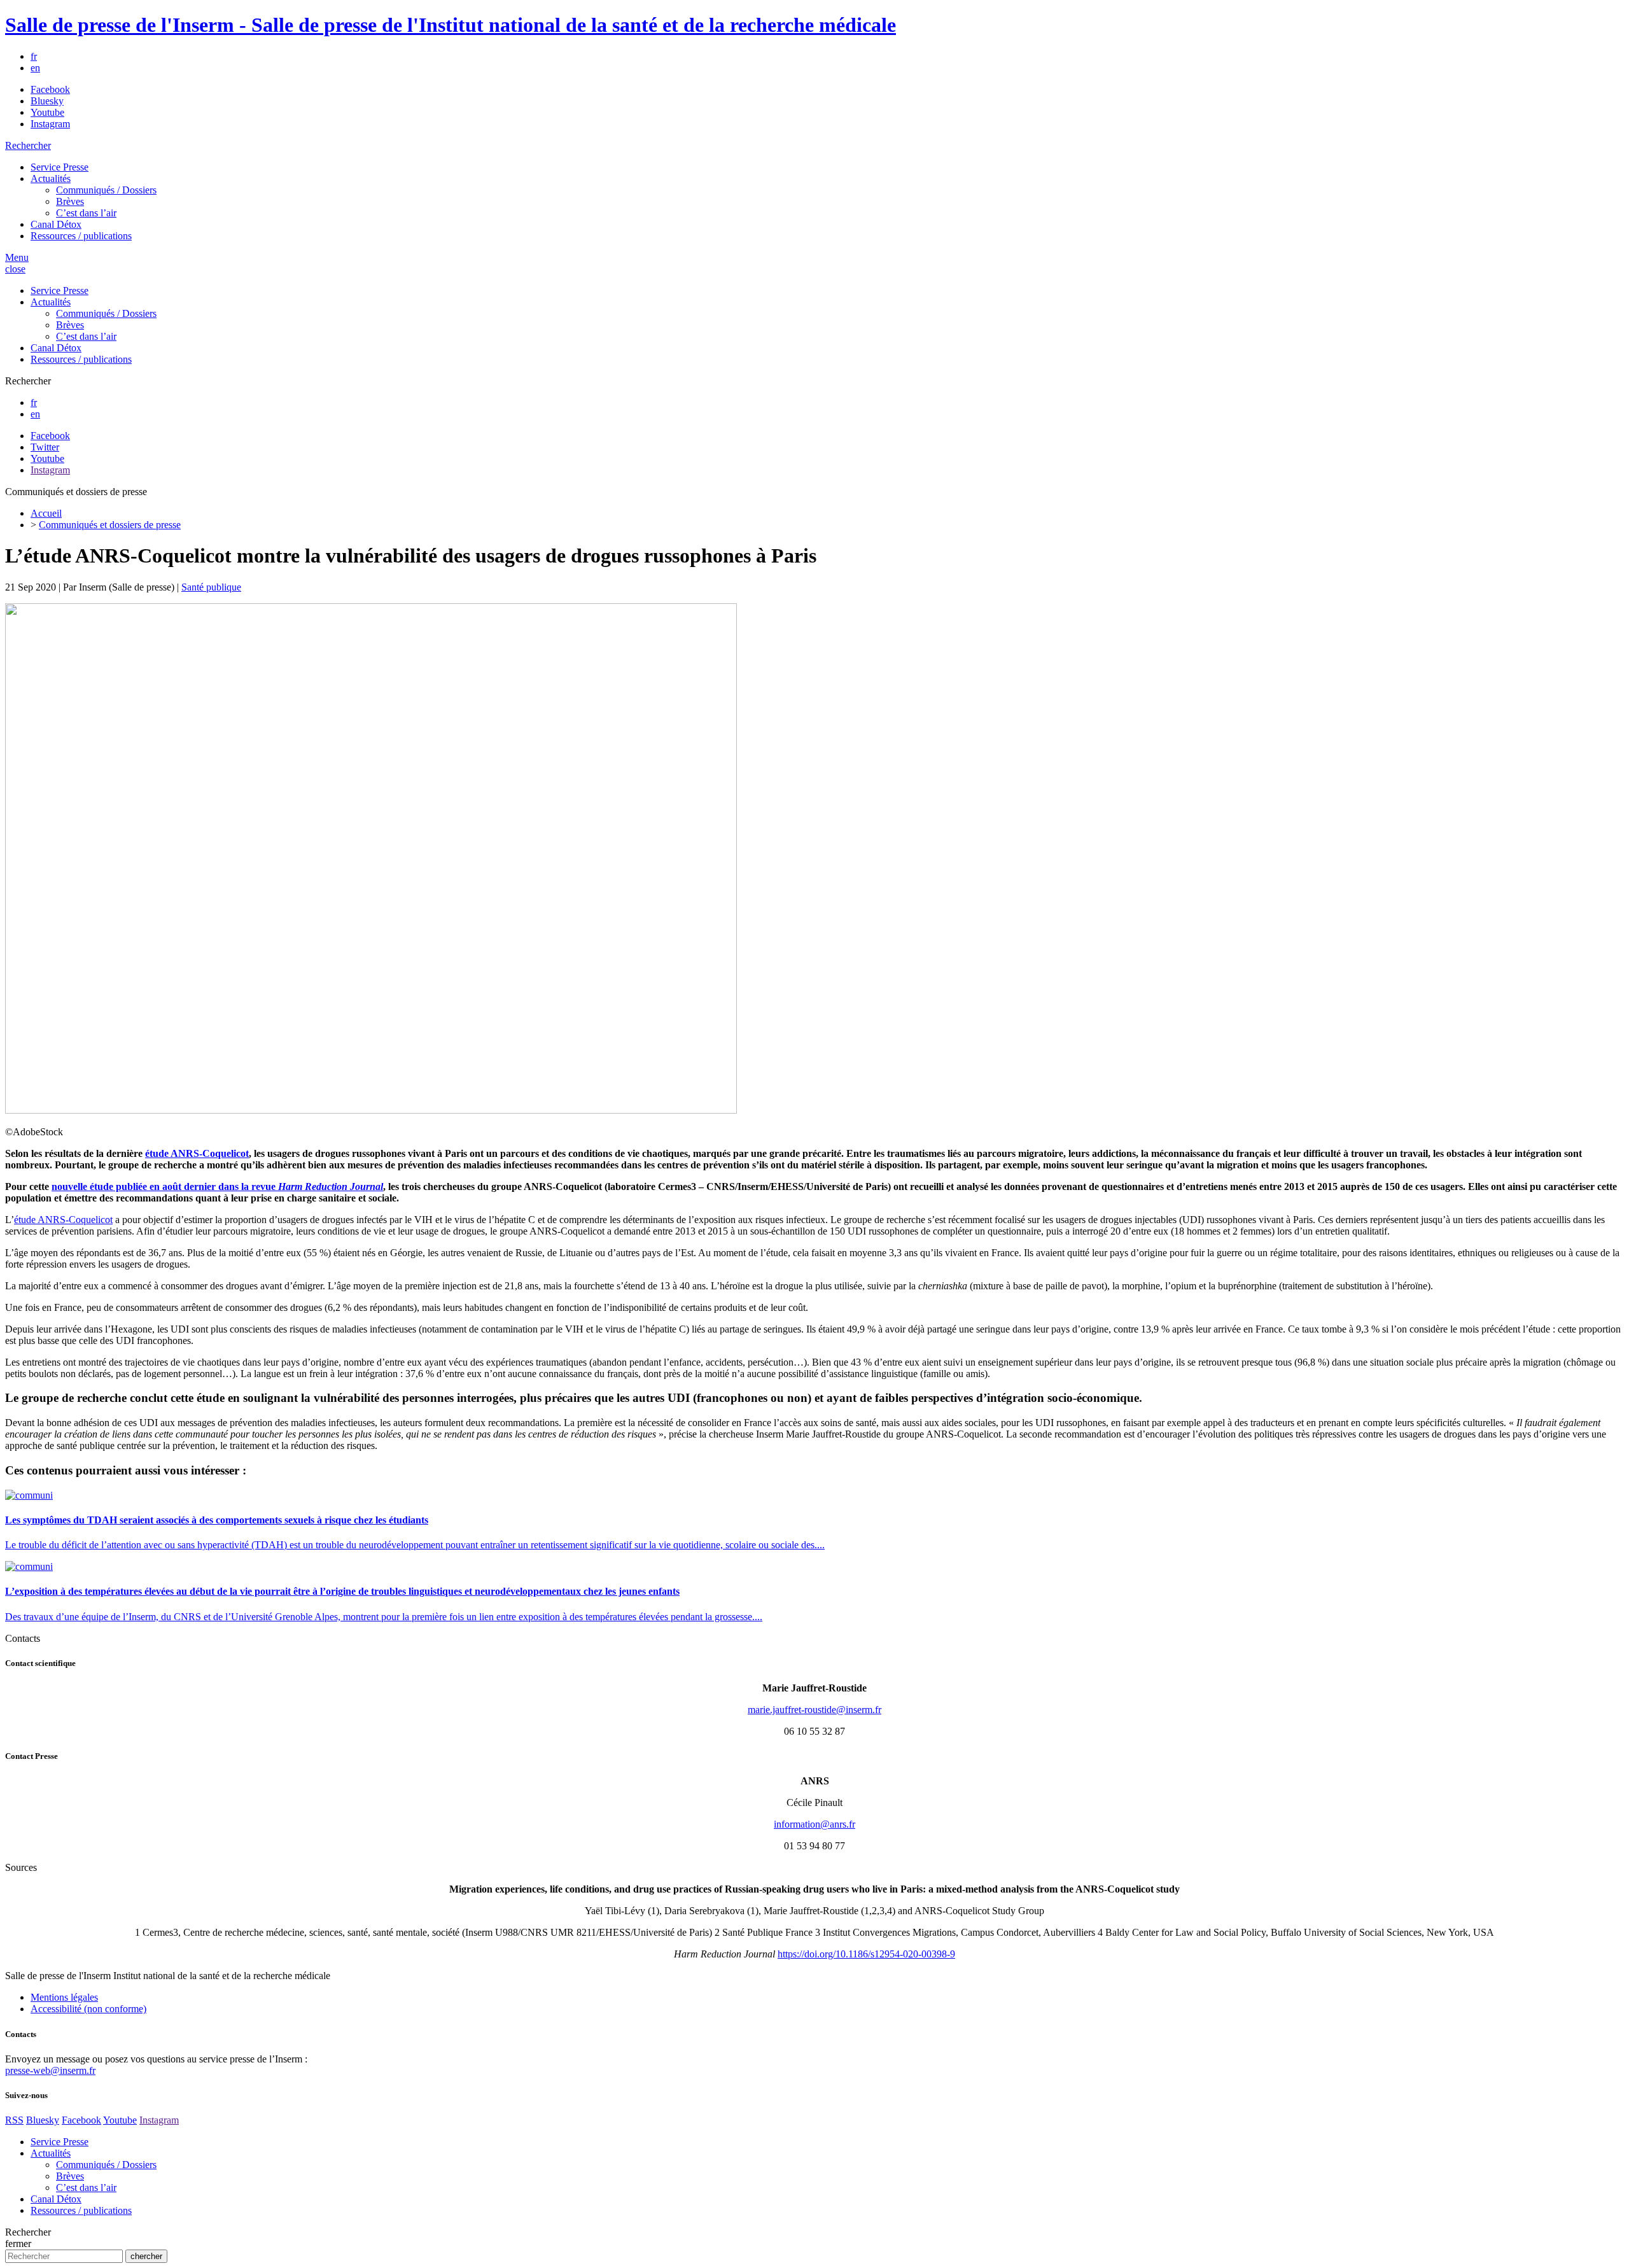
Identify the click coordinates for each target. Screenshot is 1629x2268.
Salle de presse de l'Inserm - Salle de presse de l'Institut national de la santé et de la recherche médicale (451, 25)
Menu (17, 257)
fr (34, 56)
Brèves (70, 201)
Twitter (45, 447)
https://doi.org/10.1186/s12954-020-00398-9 (866, 1954)
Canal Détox (56, 224)
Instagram (50, 124)
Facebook (50, 89)
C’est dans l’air (86, 213)
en (35, 68)
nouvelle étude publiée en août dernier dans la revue (217, 1186)
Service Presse (59, 167)
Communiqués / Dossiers (106, 190)
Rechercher (28, 145)
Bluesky (47, 101)
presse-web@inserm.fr (50, 2070)
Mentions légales (64, 1997)
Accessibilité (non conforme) (88, 2009)
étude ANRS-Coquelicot (197, 1153)
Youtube (47, 112)
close (15, 269)
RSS (14, 2120)
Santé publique (211, 587)
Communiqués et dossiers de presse (110, 525)
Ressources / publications (81, 236)
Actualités (51, 178)
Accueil (46, 513)
